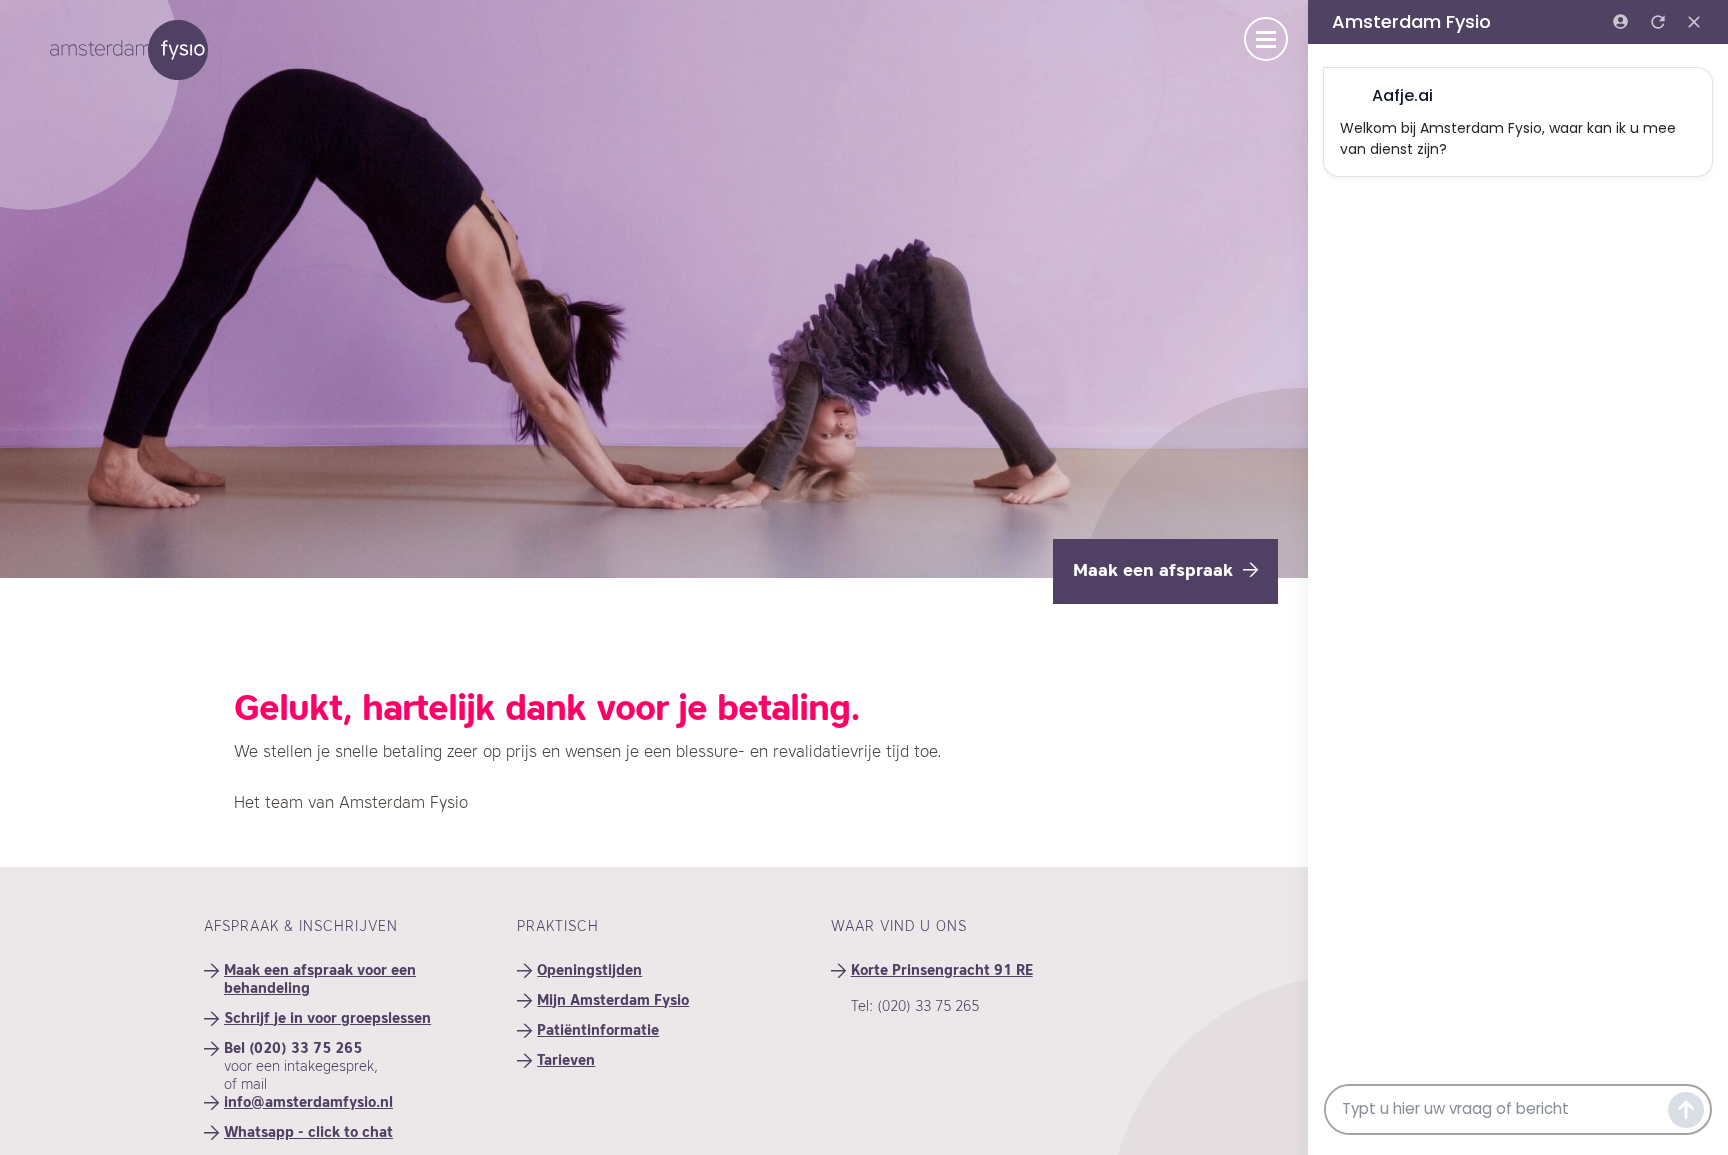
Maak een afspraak (1153, 571)
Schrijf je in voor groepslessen (327, 1019)
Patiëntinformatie (598, 1031)
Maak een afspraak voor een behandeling (320, 980)
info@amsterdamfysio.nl (308, 1103)
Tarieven (566, 1061)
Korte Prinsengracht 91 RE (942, 971)
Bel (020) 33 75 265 (293, 1049)
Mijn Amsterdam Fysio (613, 1001)
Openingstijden (589, 971)
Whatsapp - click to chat (308, 1133)
